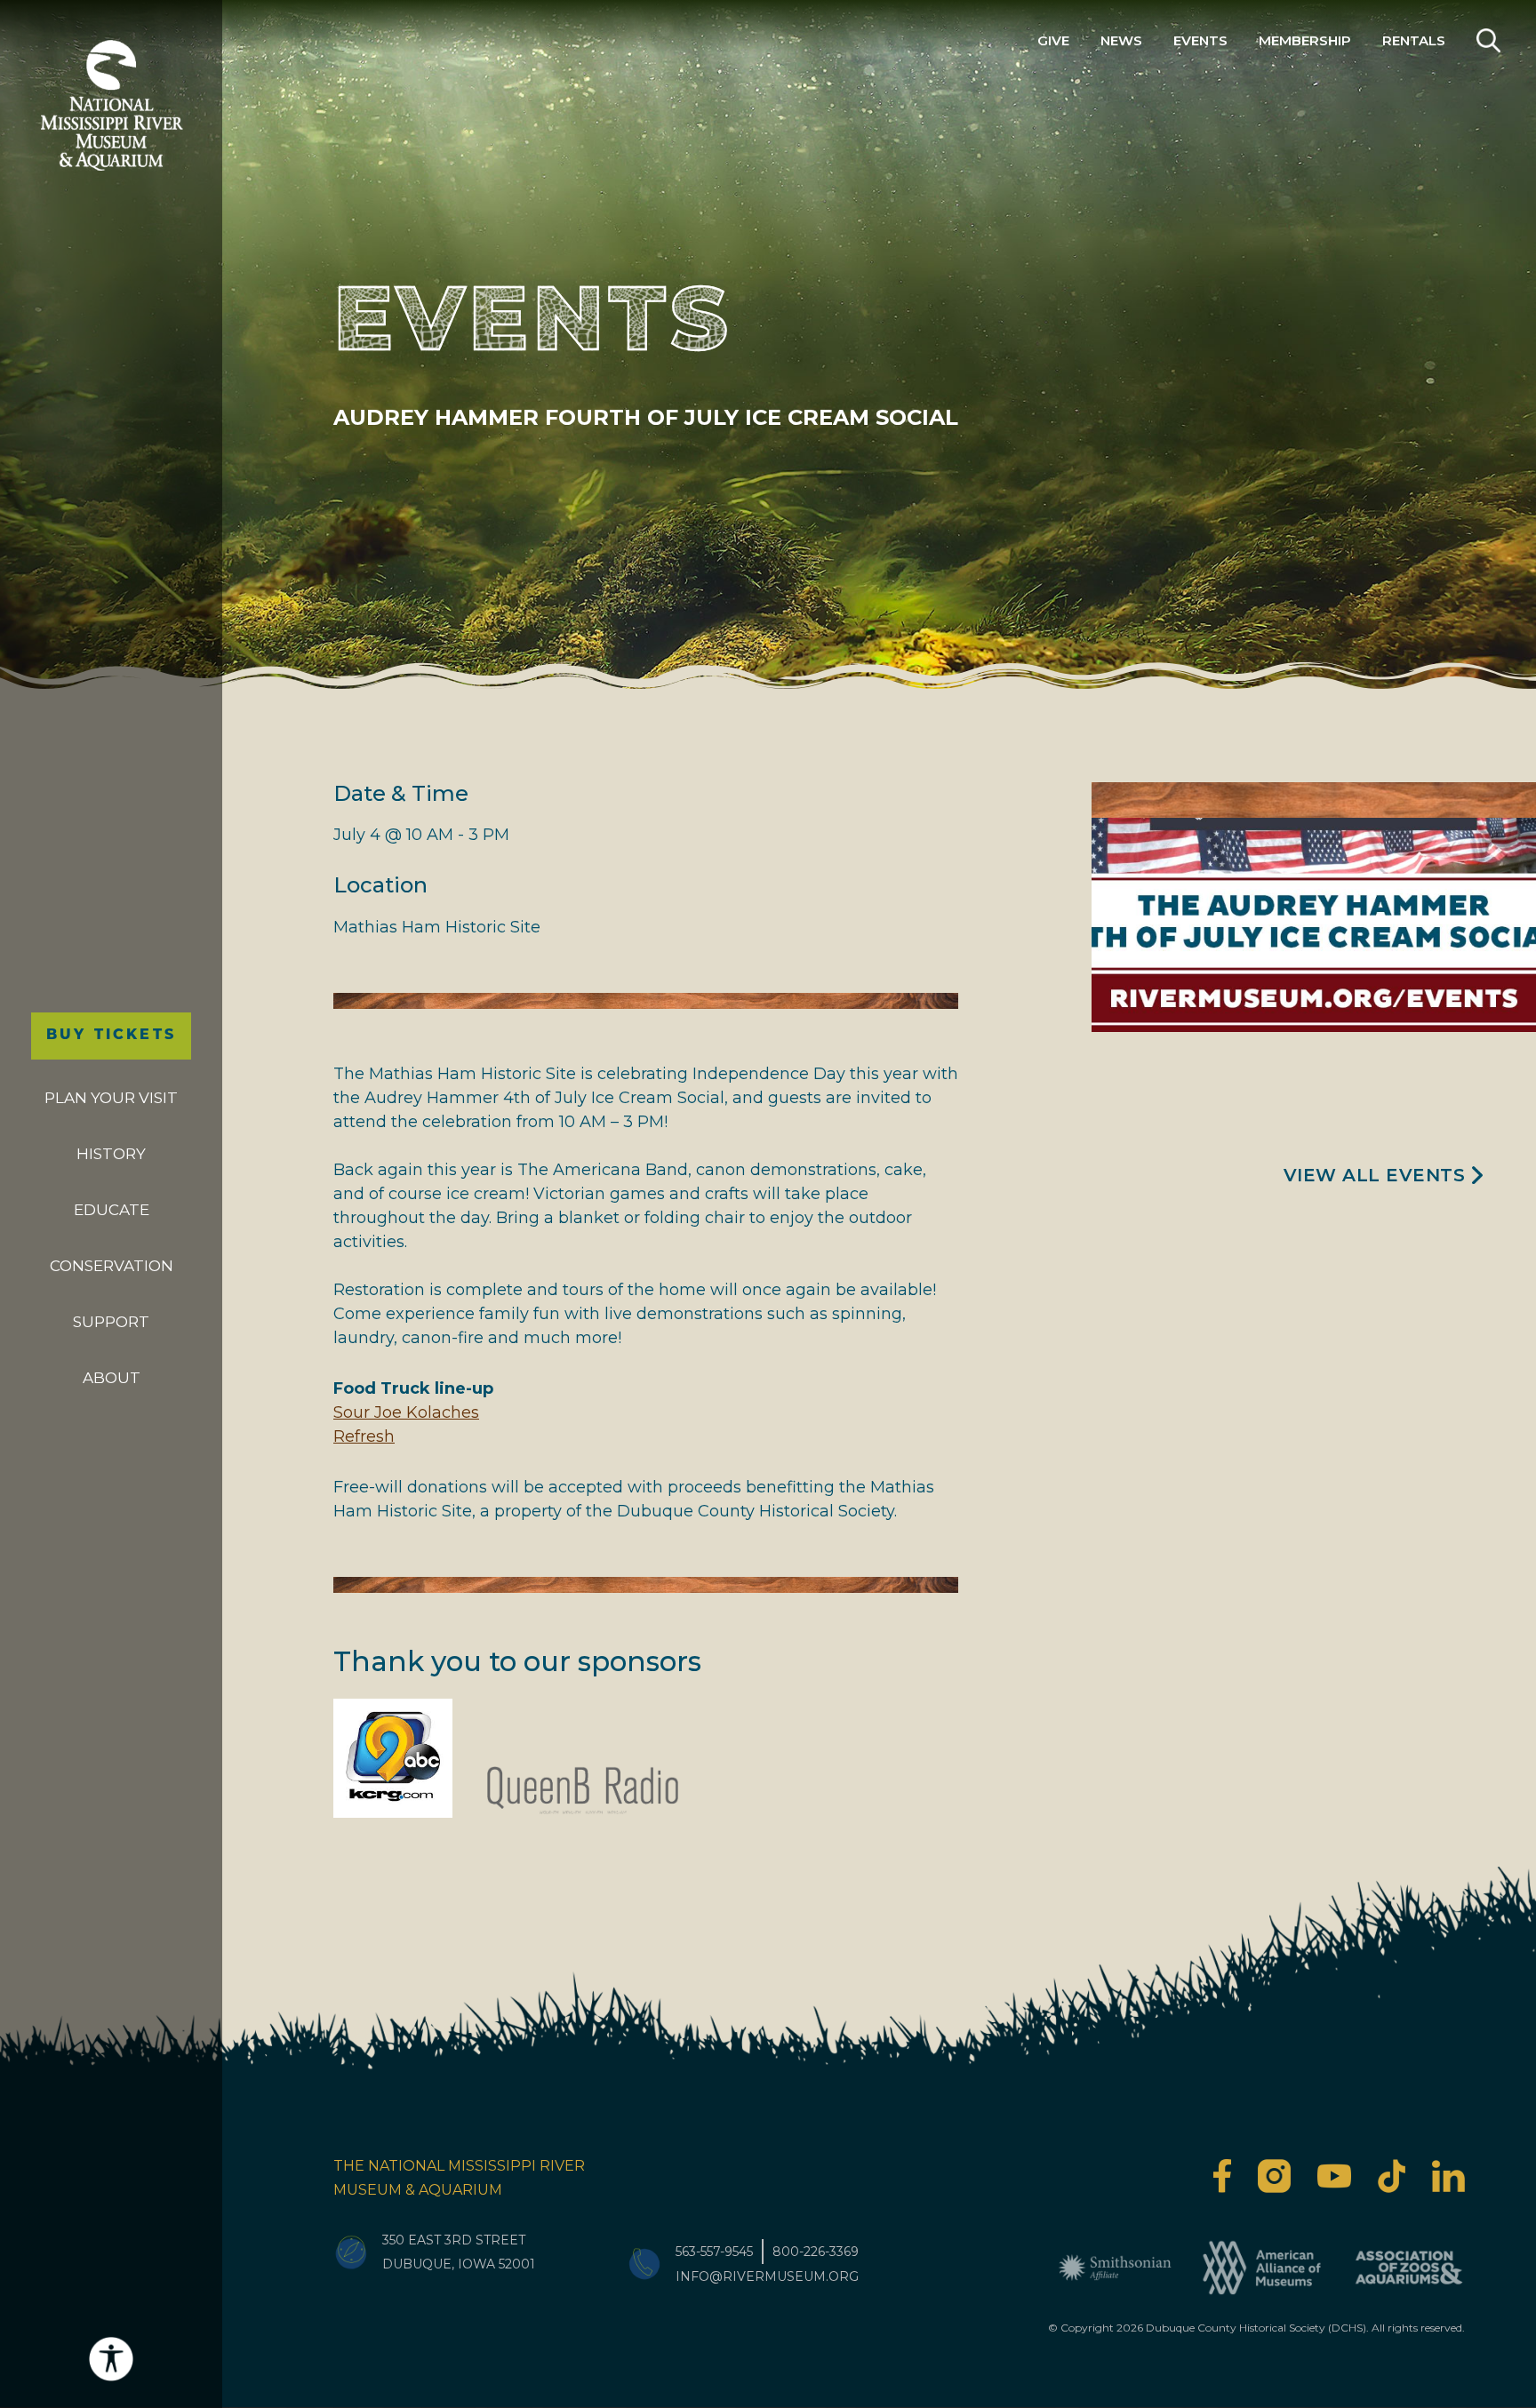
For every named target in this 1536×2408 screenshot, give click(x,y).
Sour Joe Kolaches (406, 1412)
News (1121, 40)
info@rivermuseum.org (767, 2276)
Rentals (1414, 40)
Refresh (364, 1436)
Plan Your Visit (111, 1098)
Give (1053, 40)
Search (1488, 40)
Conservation (112, 1266)
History (111, 1154)
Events (1200, 40)
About (112, 1378)
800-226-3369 (816, 2252)
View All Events (1375, 1175)
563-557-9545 (714, 2252)
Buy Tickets (111, 1036)
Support (111, 1322)
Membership (1305, 40)
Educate (112, 1210)
